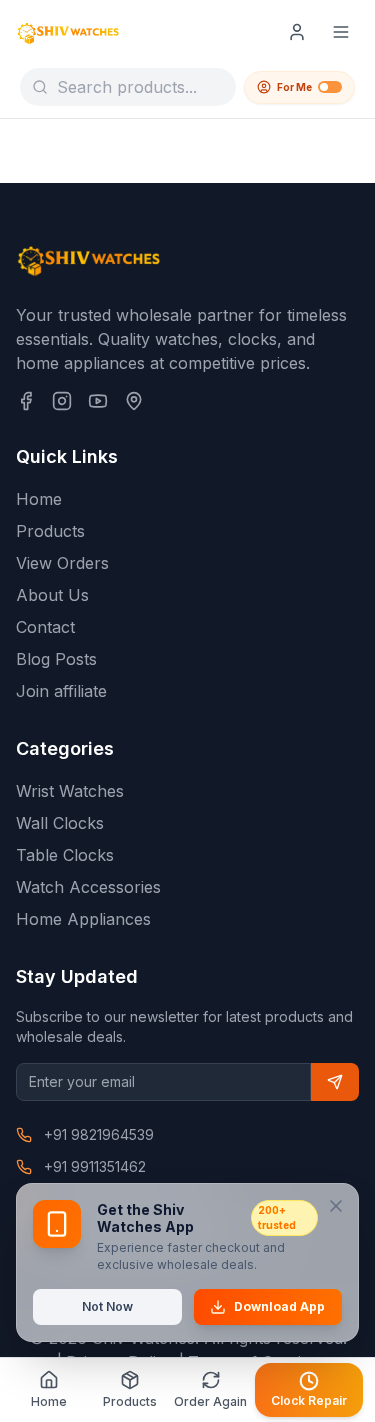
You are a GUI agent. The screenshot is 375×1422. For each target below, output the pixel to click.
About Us (52, 595)
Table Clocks (65, 855)
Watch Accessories (88, 887)
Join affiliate (61, 691)
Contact (45, 627)
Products (50, 531)
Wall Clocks (60, 823)
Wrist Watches (70, 791)
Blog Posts (56, 659)
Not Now (107, 1306)
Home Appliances (83, 919)
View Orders (62, 563)
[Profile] (297, 32)
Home (39, 499)
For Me (294, 87)
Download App (279, 1306)
